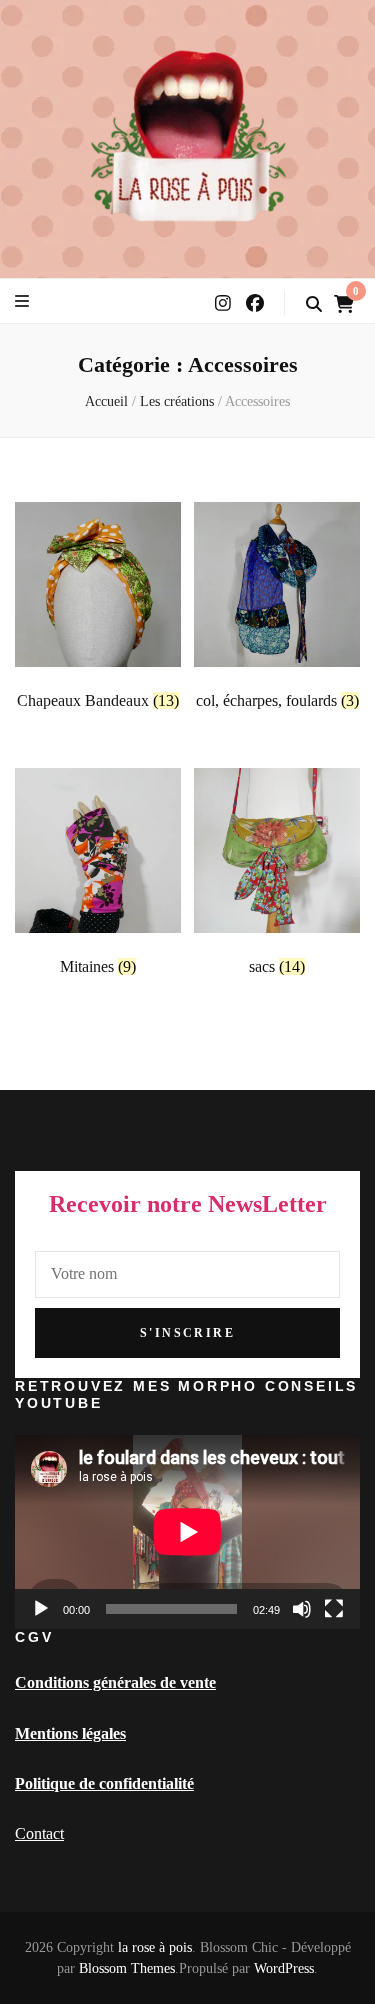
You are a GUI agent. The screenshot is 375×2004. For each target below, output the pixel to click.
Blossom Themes (127, 1968)
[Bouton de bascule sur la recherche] (314, 304)
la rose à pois (155, 1947)
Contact (39, 1833)
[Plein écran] (334, 1609)
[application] (187, 1532)
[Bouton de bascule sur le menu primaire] (22, 301)
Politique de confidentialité (104, 1783)
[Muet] (302, 1609)
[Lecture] (41, 1609)
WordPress (284, 1968)
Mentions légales (70, 1733)
